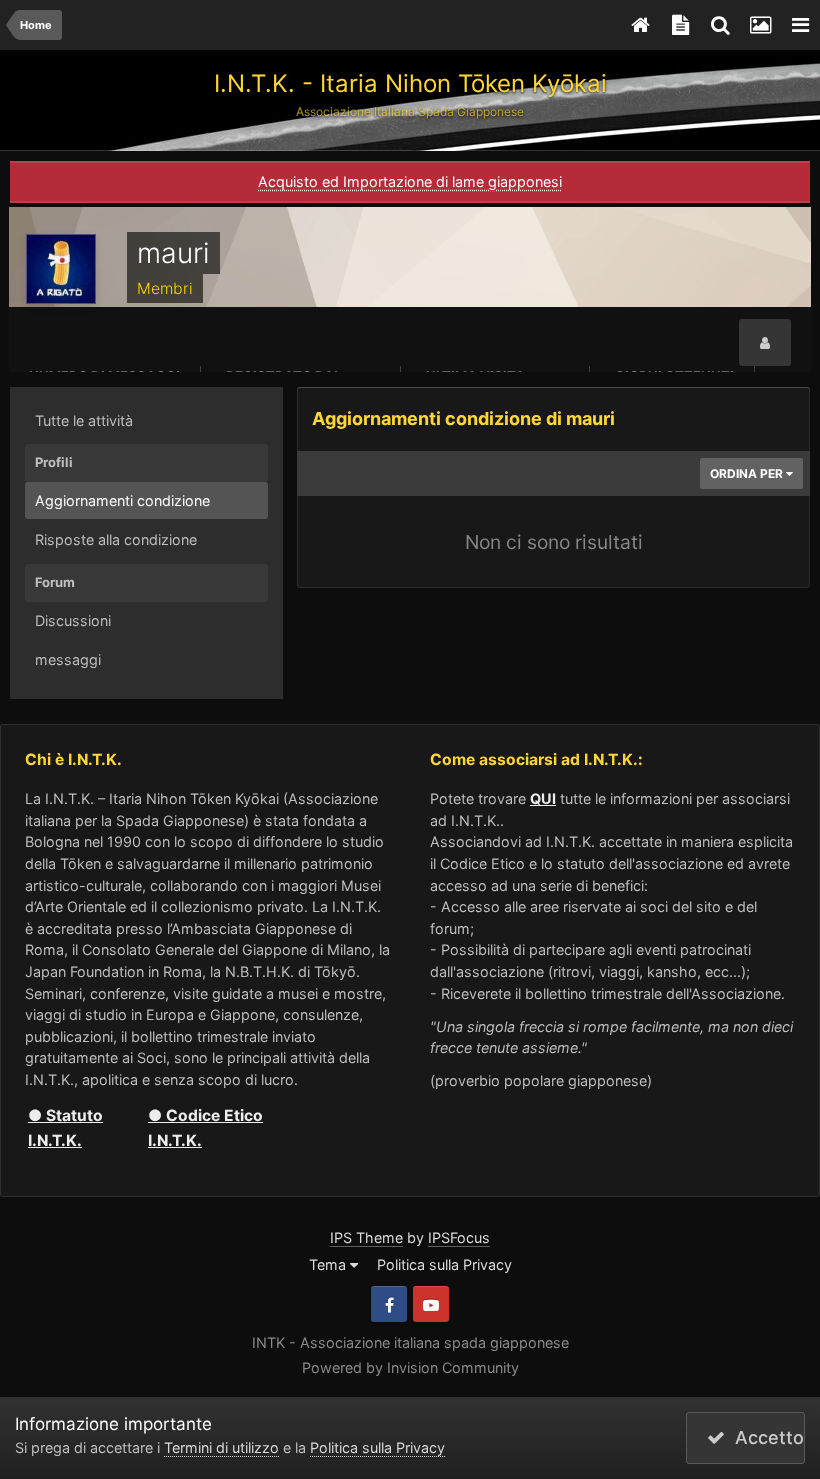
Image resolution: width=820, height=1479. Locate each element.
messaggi (68, 659)
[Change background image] (760, 25)
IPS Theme (366, 1237)
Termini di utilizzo (221, 1447)
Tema (329, 1264)
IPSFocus (459, 1237)
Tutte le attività (84, 420)
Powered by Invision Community (410, 1367)
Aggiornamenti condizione (122, 500)
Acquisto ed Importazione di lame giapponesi (410, 181)
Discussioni (73, 620)
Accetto (764, 1437)
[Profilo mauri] (765, 343)
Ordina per (748, 473)
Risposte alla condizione (116, 539)
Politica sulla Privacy (444, 1264)
